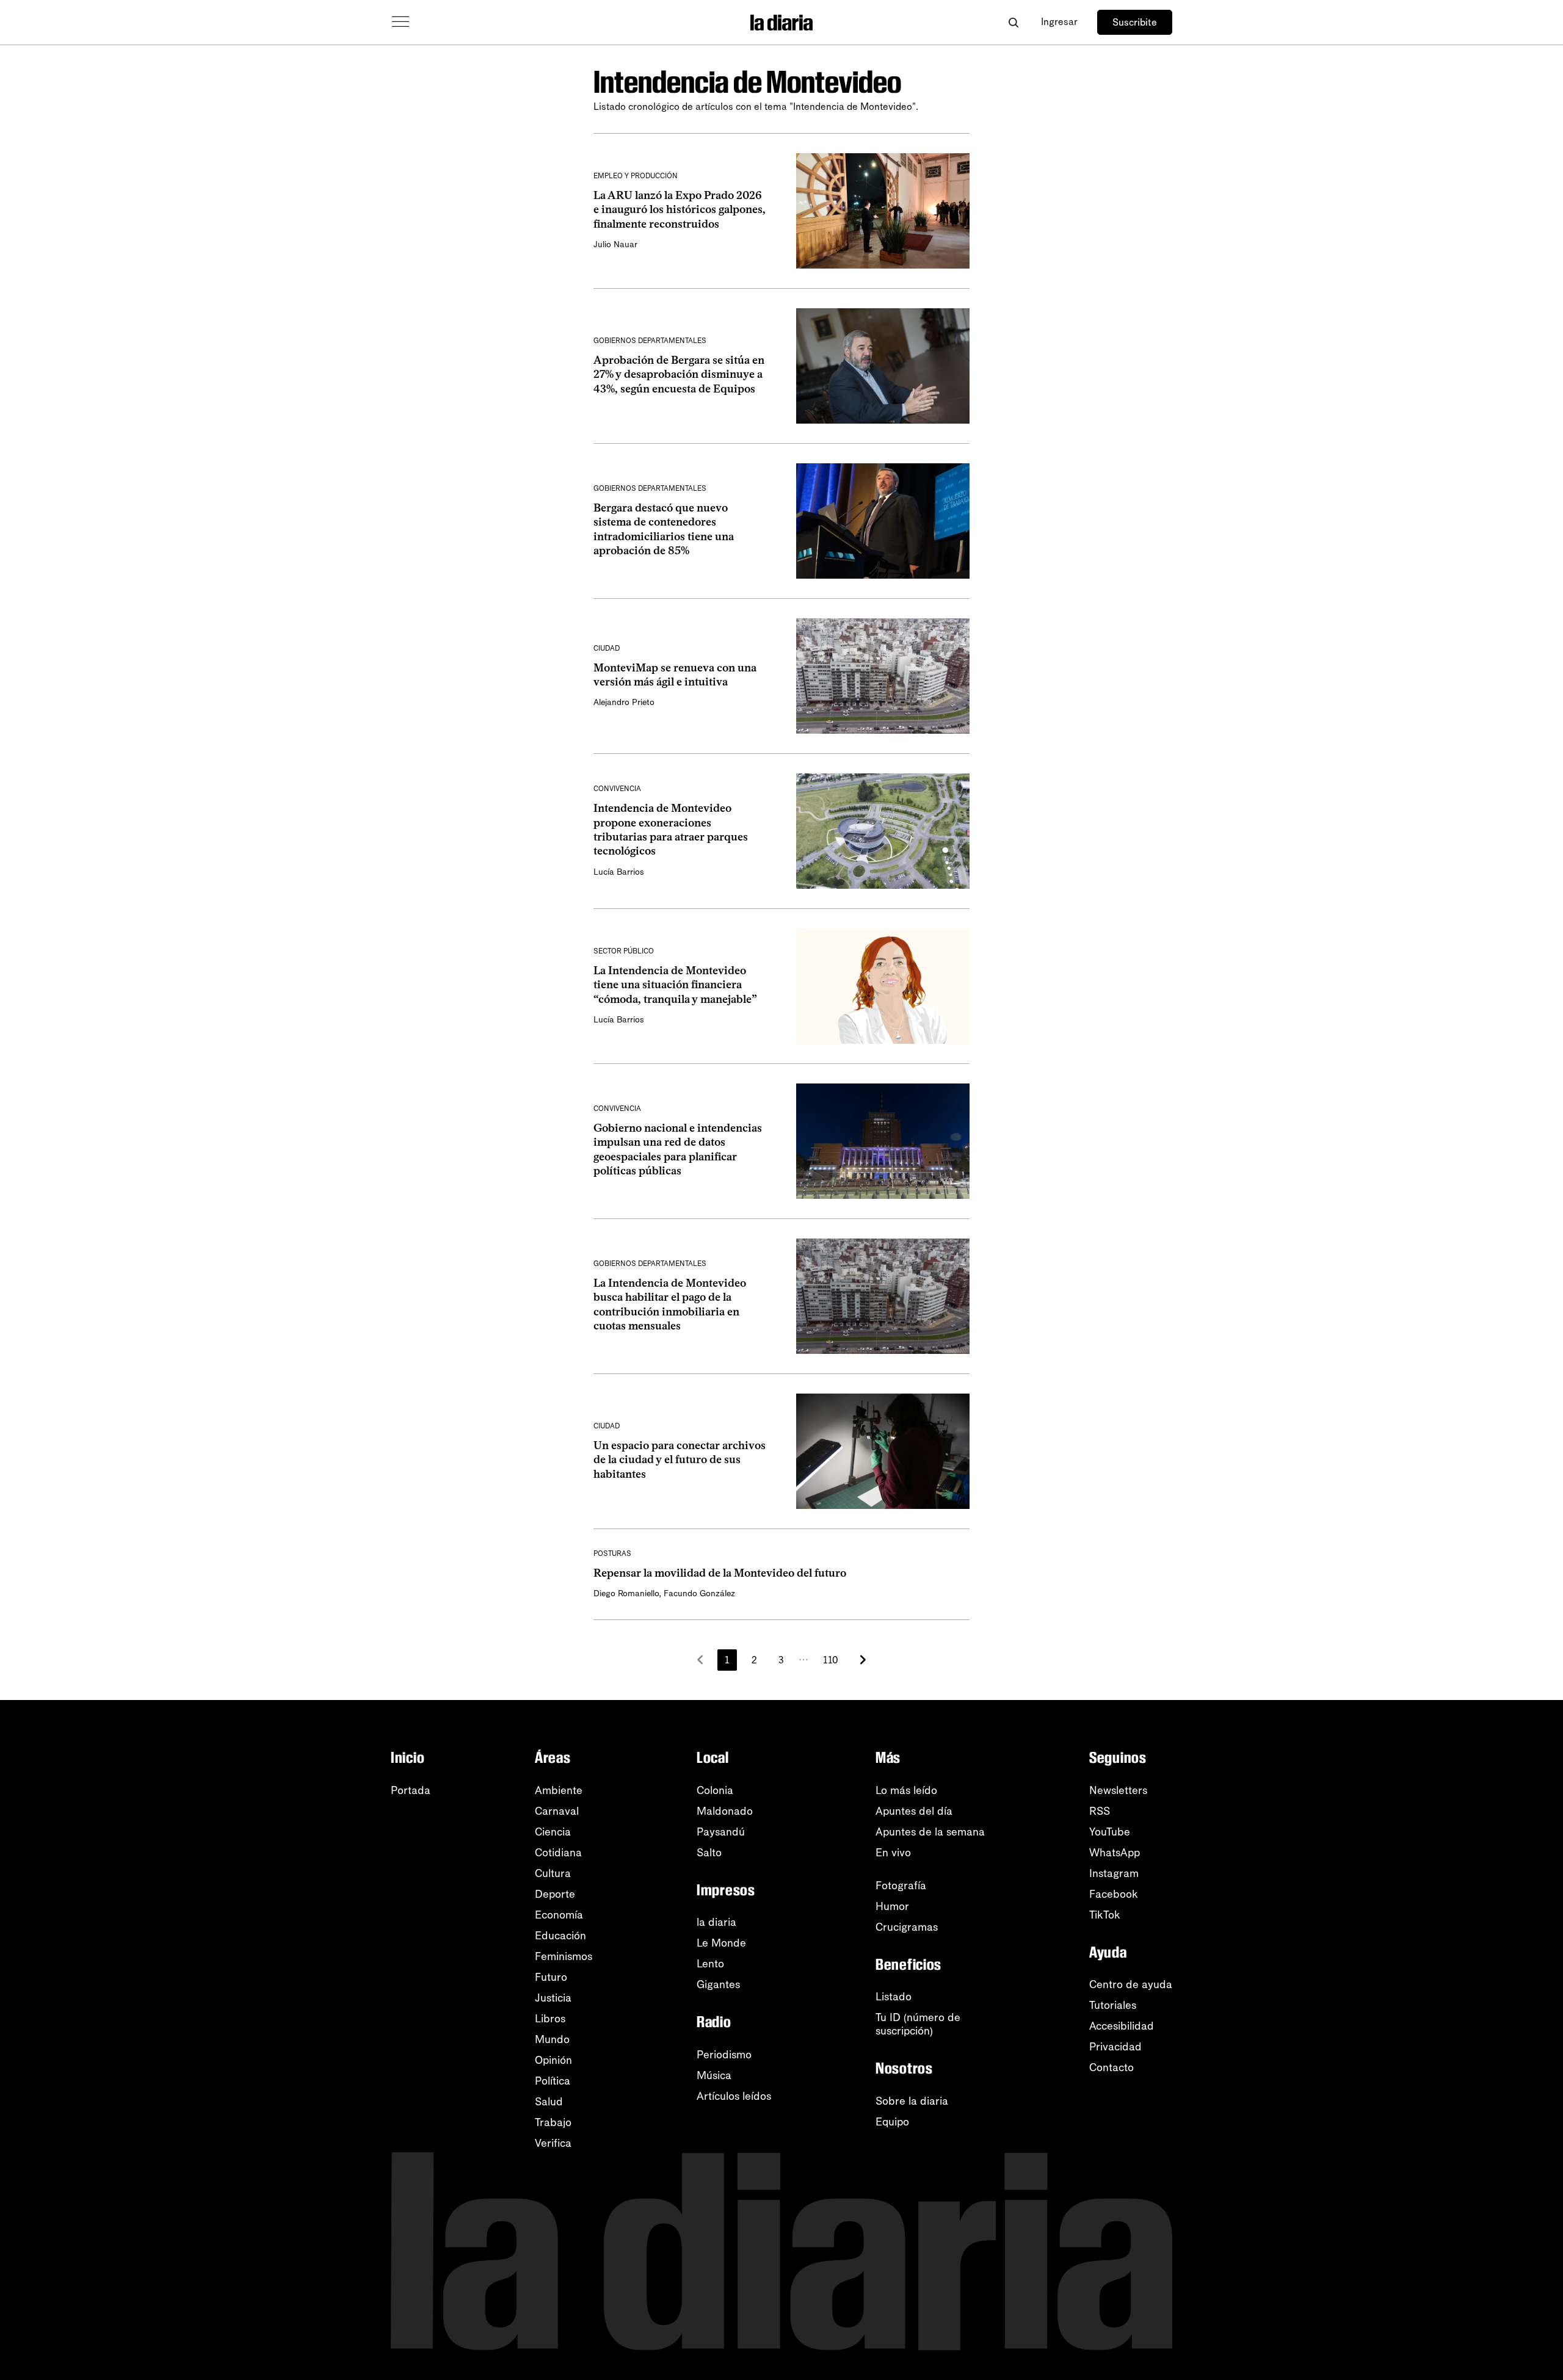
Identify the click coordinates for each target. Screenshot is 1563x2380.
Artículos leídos (734, 2096)
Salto (709, 1853)
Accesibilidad (1122, 2026)
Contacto (1112, 2067)
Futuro (551, 1977)
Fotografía (901, 1886)
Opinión (553, 2060)
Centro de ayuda (1131, 1984)
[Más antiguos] (863, 1660)
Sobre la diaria (912, 2101)
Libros (550, 2019)
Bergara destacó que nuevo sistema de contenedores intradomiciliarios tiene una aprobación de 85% (664, 529)
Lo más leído (906, 1790)
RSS (1100, 1811)
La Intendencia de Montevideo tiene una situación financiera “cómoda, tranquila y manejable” (675, 985)
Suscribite (1135, 22)
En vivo (893, 1853)
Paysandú (721, 1832)
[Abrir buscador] (1013, 22)
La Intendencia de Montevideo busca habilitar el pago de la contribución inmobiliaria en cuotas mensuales (670, 1304)
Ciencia (553, 1832)
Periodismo (724, 2055)
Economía (559, 1915)
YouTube (1110, 1832)
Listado (894, 1997)
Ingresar (1059, 22)
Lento (710, 1964)
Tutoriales (1113, 2005)
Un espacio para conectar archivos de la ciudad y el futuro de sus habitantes (680, 1460)
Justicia (553, 1998)
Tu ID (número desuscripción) (918, 2024)
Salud (549, 2102)
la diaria (716, 1922)
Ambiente (559, 1790)
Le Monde (721, 1943)
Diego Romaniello (626, 1593)
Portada (411, 1790)
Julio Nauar (615, 244)
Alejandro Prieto (624, 702)
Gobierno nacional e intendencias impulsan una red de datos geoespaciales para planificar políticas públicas (678, 1149)
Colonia (715, 1790)
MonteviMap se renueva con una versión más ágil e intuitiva (675, 675)
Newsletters (1118, 1790)
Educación (560, 1936)
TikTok (1105, 1915)
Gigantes (718, 1984)
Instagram (1114, 1873)
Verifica (553, 2143)
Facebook (1114, 1894)
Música (714, 2075)
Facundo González (699, 1593)
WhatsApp (1115, 1853)
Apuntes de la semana (930, 1832)
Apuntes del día (914, 1811)
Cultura (553, 1873)
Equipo (892, 2122)
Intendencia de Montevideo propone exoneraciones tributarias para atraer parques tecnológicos (671, 830)
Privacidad (1115, 2047)
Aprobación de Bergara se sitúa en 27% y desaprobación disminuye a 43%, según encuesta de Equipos (679, 374)
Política (553, 2081)
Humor (892, 1906)
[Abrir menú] (401, 22)
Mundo (552, 2039)
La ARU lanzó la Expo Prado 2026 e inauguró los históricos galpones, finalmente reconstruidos (680, 210)
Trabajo (553, 2122)
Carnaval (557, 1811)
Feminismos (564, 1956)
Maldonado (725, 1811)
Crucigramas (907, 1927)
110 (831, 1660)
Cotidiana (558, 1853)
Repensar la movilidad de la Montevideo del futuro (720, 1573)
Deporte (555, 1894)
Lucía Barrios (619, 872)
